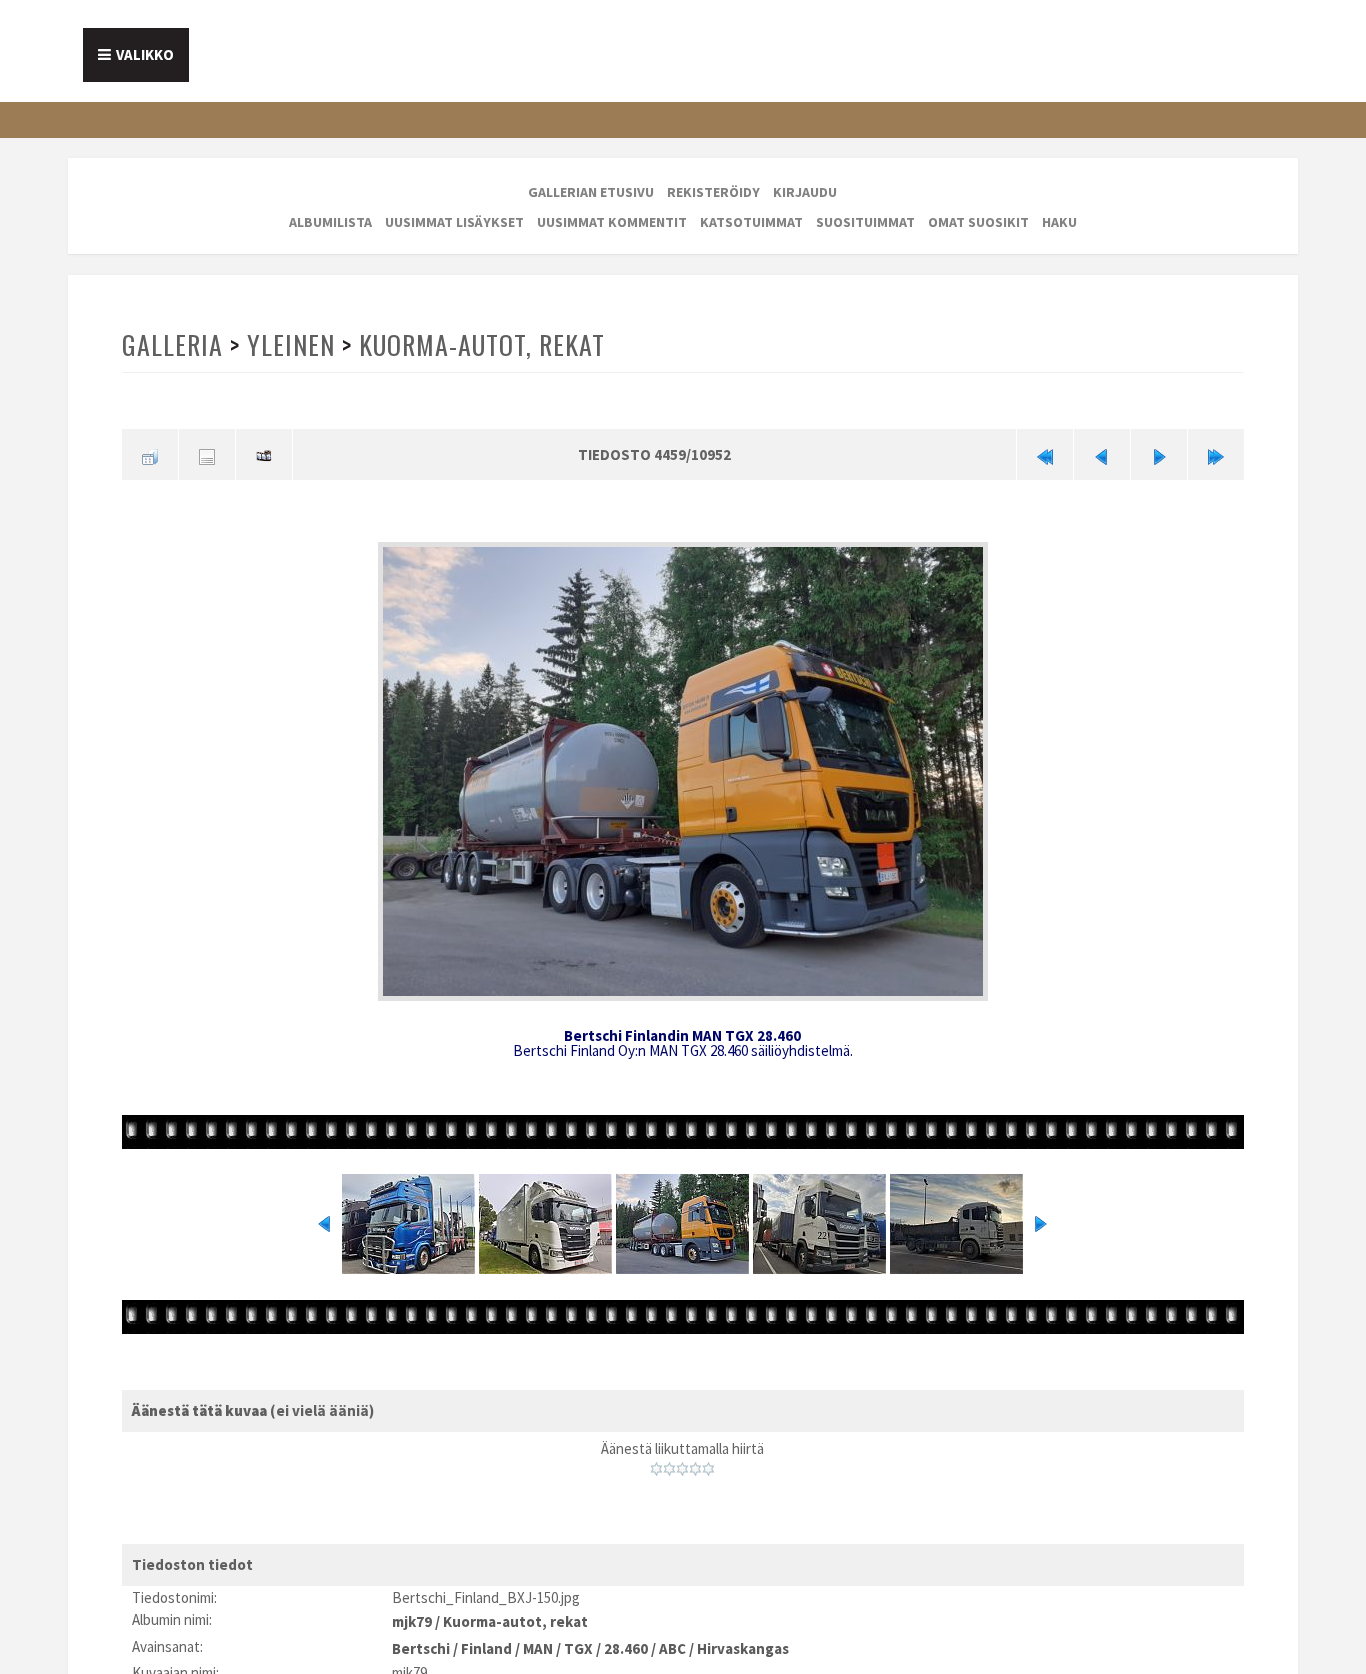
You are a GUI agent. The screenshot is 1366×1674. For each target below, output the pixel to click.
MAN (538, 1636)
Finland (486, 1636)
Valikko (145, 54)
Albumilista (330, 222)
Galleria (172, 344)
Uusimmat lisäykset (454, 222)
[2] (669, 1463)
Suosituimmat (865, 222)
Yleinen (289, 344)
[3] (682, 1463)
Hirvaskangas (743, 1636)
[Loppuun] (1216, 453)
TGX (578, 1636)
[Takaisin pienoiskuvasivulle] (150, 453)
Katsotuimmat (751, 222)
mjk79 (412, 1613)
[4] (695, 1463)
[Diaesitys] (264, 453)
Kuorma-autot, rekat (477, 344)
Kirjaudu (805, 192)
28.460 (626, 1636)
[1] (656, 1463)
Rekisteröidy (713, 192)
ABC (672, 1636)
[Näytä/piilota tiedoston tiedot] (207, 453)
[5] (708, 1463)
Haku (1059, 222)
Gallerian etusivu (591, 192)
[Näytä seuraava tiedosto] (1159, 453)
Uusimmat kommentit (612, 222)
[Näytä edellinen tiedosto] (1102, 453)
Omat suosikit (978, 222)
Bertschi (421, 1636)
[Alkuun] (1045, 453)
